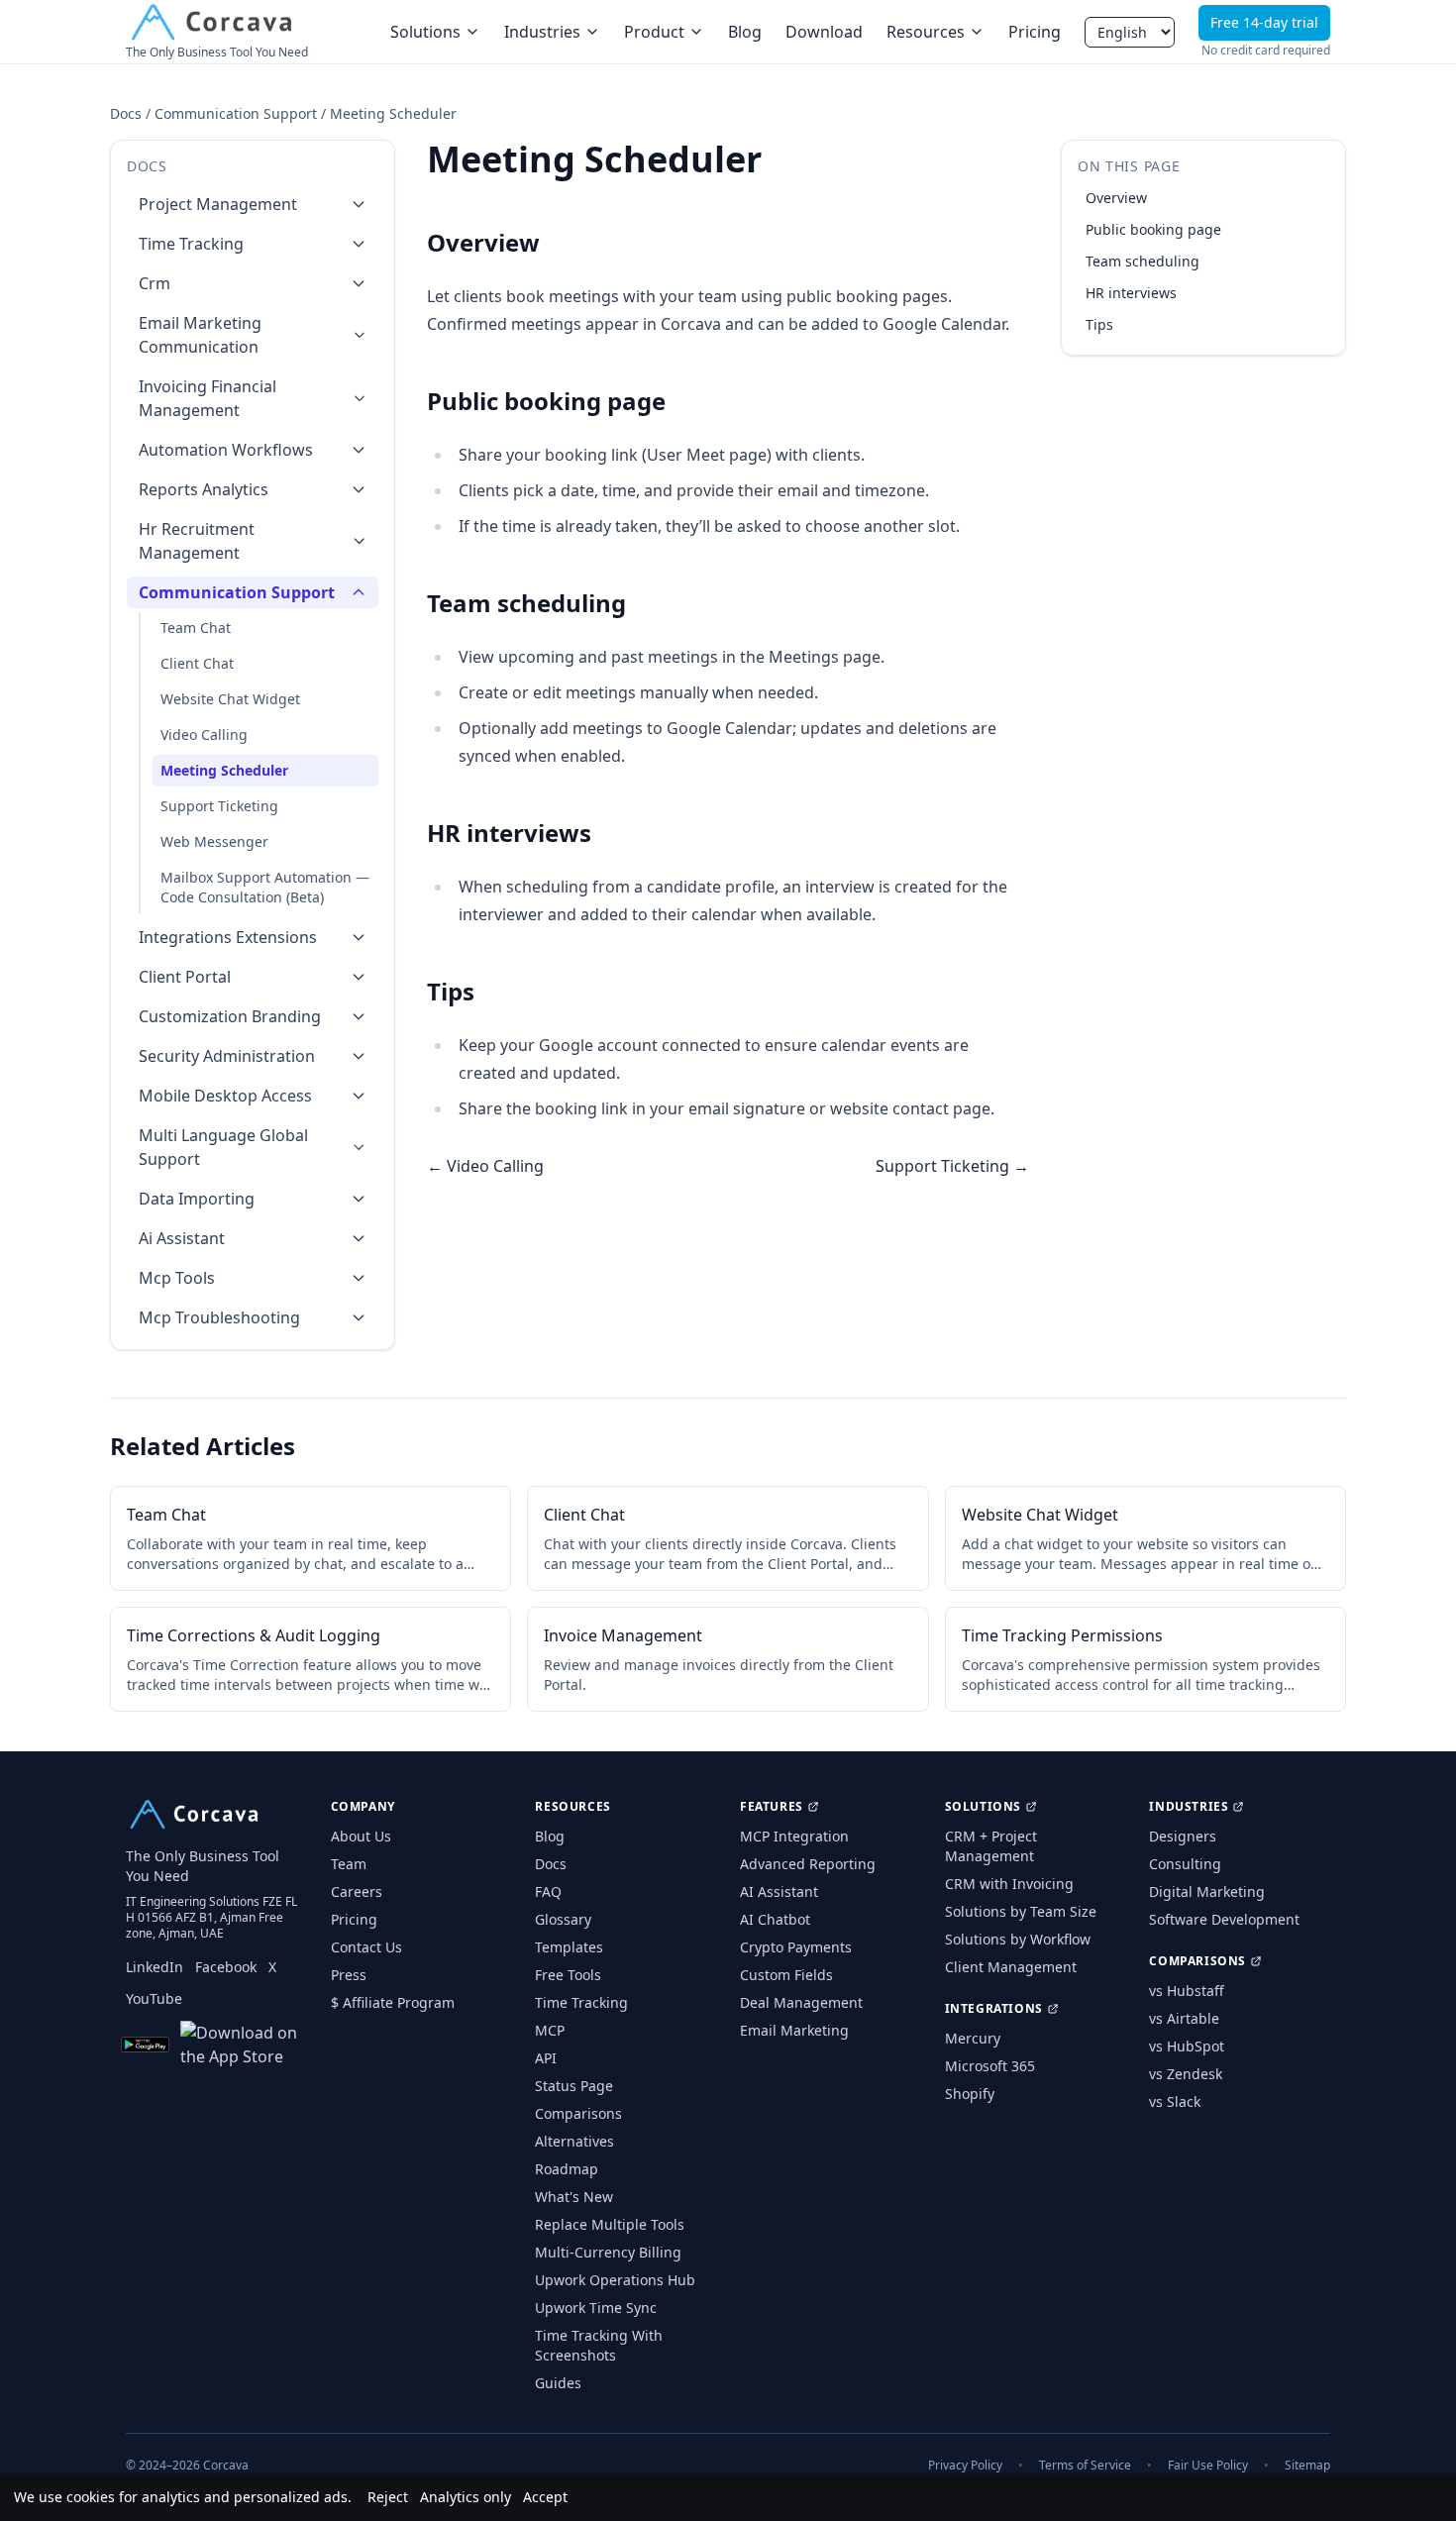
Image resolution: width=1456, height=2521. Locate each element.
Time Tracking (581, 2002)
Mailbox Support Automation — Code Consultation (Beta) (265, 887)
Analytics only (466, 2497)
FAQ (548, 1891)
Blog (745, 32)
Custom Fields (786, 1975)
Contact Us (366, 1947)
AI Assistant (779, 1891)
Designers (1183, 1836)
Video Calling (204, 735)
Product (654, 32)
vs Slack (1175, 2101)
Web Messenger (214, 841)
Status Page (574, 2086)
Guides (558, 2383)
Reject (388, 2497)
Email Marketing (794, 2030)
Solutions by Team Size (1021, 1911)
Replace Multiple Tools (610, 2224)
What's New (574, 2197)
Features (772, 1807)
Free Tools (568, 1975)
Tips (1099, 324)
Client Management (1011, 1967)
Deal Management (801, 2002)
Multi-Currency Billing (608, 2252)
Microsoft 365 (990, 2066)
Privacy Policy (965, 2466)
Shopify (970, 2094)
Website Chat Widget (230, 699)
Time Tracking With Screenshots (599, 2345)
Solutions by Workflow (1018, 1939)
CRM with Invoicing (1009, 1884)
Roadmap (567, 2169)
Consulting (1185, 1864)
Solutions (425, 32)
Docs (126, 113)
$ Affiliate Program (393, 2002)
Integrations (994, 2009)
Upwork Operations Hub (615, 2280)
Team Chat (196, 628)
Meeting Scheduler (224, 770)
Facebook (226, 1967)
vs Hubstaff (1187, 1991)
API (546, 2058)
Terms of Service (1085, 2466)
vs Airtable (1184, 2018)
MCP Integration (794, 1836)
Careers (357, 1891)
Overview (1116, 198)
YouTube (154, 1998)
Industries (542, 32)
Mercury (973, 2038)
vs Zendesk (1186, 2074)
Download (824, 32)
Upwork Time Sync (596, 2308)
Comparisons (578, 2113)
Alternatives (574, 2141)
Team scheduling (1143, 261)
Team (349, 1864)
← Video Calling (485, 1166)
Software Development (1224, 1919)
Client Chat (197, 663)
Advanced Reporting (808, 1864)
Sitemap (1307, 2466)
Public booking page (1153, 229)
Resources (926, 32)
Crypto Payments (796, 1947)
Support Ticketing (219, 806)
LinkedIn (155, 1967)
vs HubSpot (1187, 2046)
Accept (545, 2497)
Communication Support (236, 113)
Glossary (563, 1919)
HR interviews (1131, 293)
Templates (569, 1947)
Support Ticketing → (952, 1166)
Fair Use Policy (1208, 2466)
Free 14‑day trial (1264, 22)
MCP (550, 2030)
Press (349, 1975)
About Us (361, 1836)
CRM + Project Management (991, 1846)
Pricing (1035, 32)
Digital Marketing (1207, 1891)
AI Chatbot (775, 1919)
